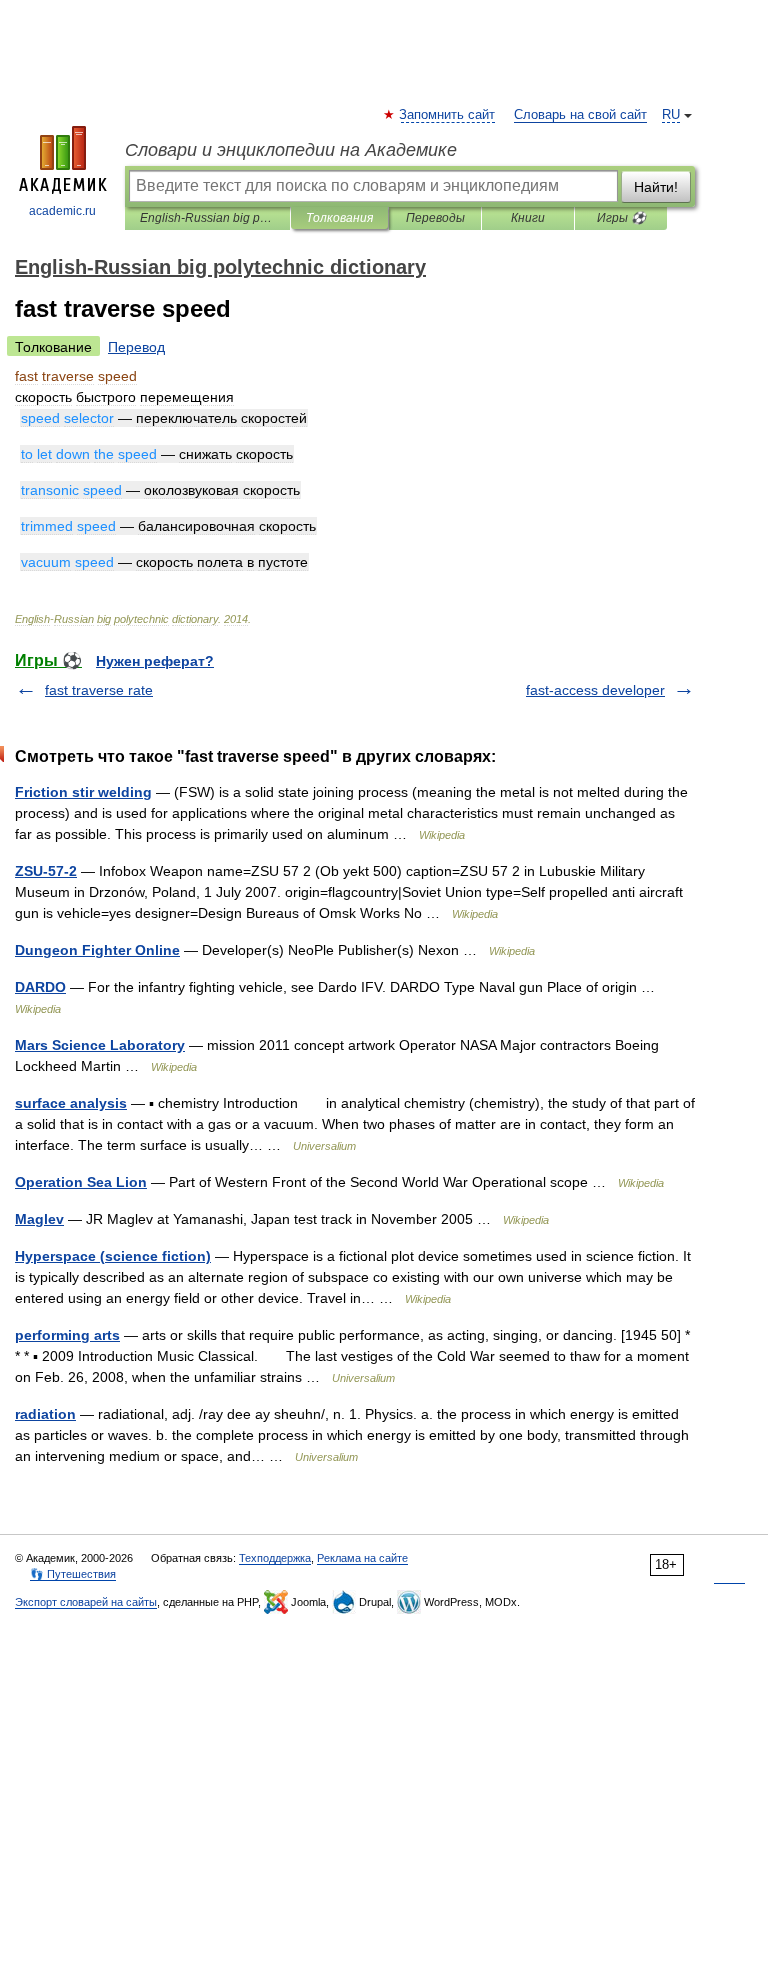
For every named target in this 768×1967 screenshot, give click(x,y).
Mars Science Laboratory (100, 1045)
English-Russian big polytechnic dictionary (207, 218)
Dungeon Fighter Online (97, 950)
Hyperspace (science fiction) (113, 1256)
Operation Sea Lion (81, 1182)
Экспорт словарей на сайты (86, 1602)
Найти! (656, 187)
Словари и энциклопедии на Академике (291, 150)
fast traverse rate (99, 690)
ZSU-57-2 (46, 871)
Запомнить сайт (448, 115)
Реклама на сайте (362, 1558)
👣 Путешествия (73, 1574)
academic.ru (62, 211)
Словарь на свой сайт (580, 115)
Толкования (339, 218)
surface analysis (71, 1103)
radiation (45, 1414)
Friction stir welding (83, 792)
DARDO (40, 987)
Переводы (435, 218)
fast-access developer (595, 690)
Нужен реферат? (155, 661)
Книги (528, 218)
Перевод (136, 347)
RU (671, 115)
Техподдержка (275, 1558)
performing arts (67, 1335)
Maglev (39, 1219)
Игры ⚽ (621, 218)
